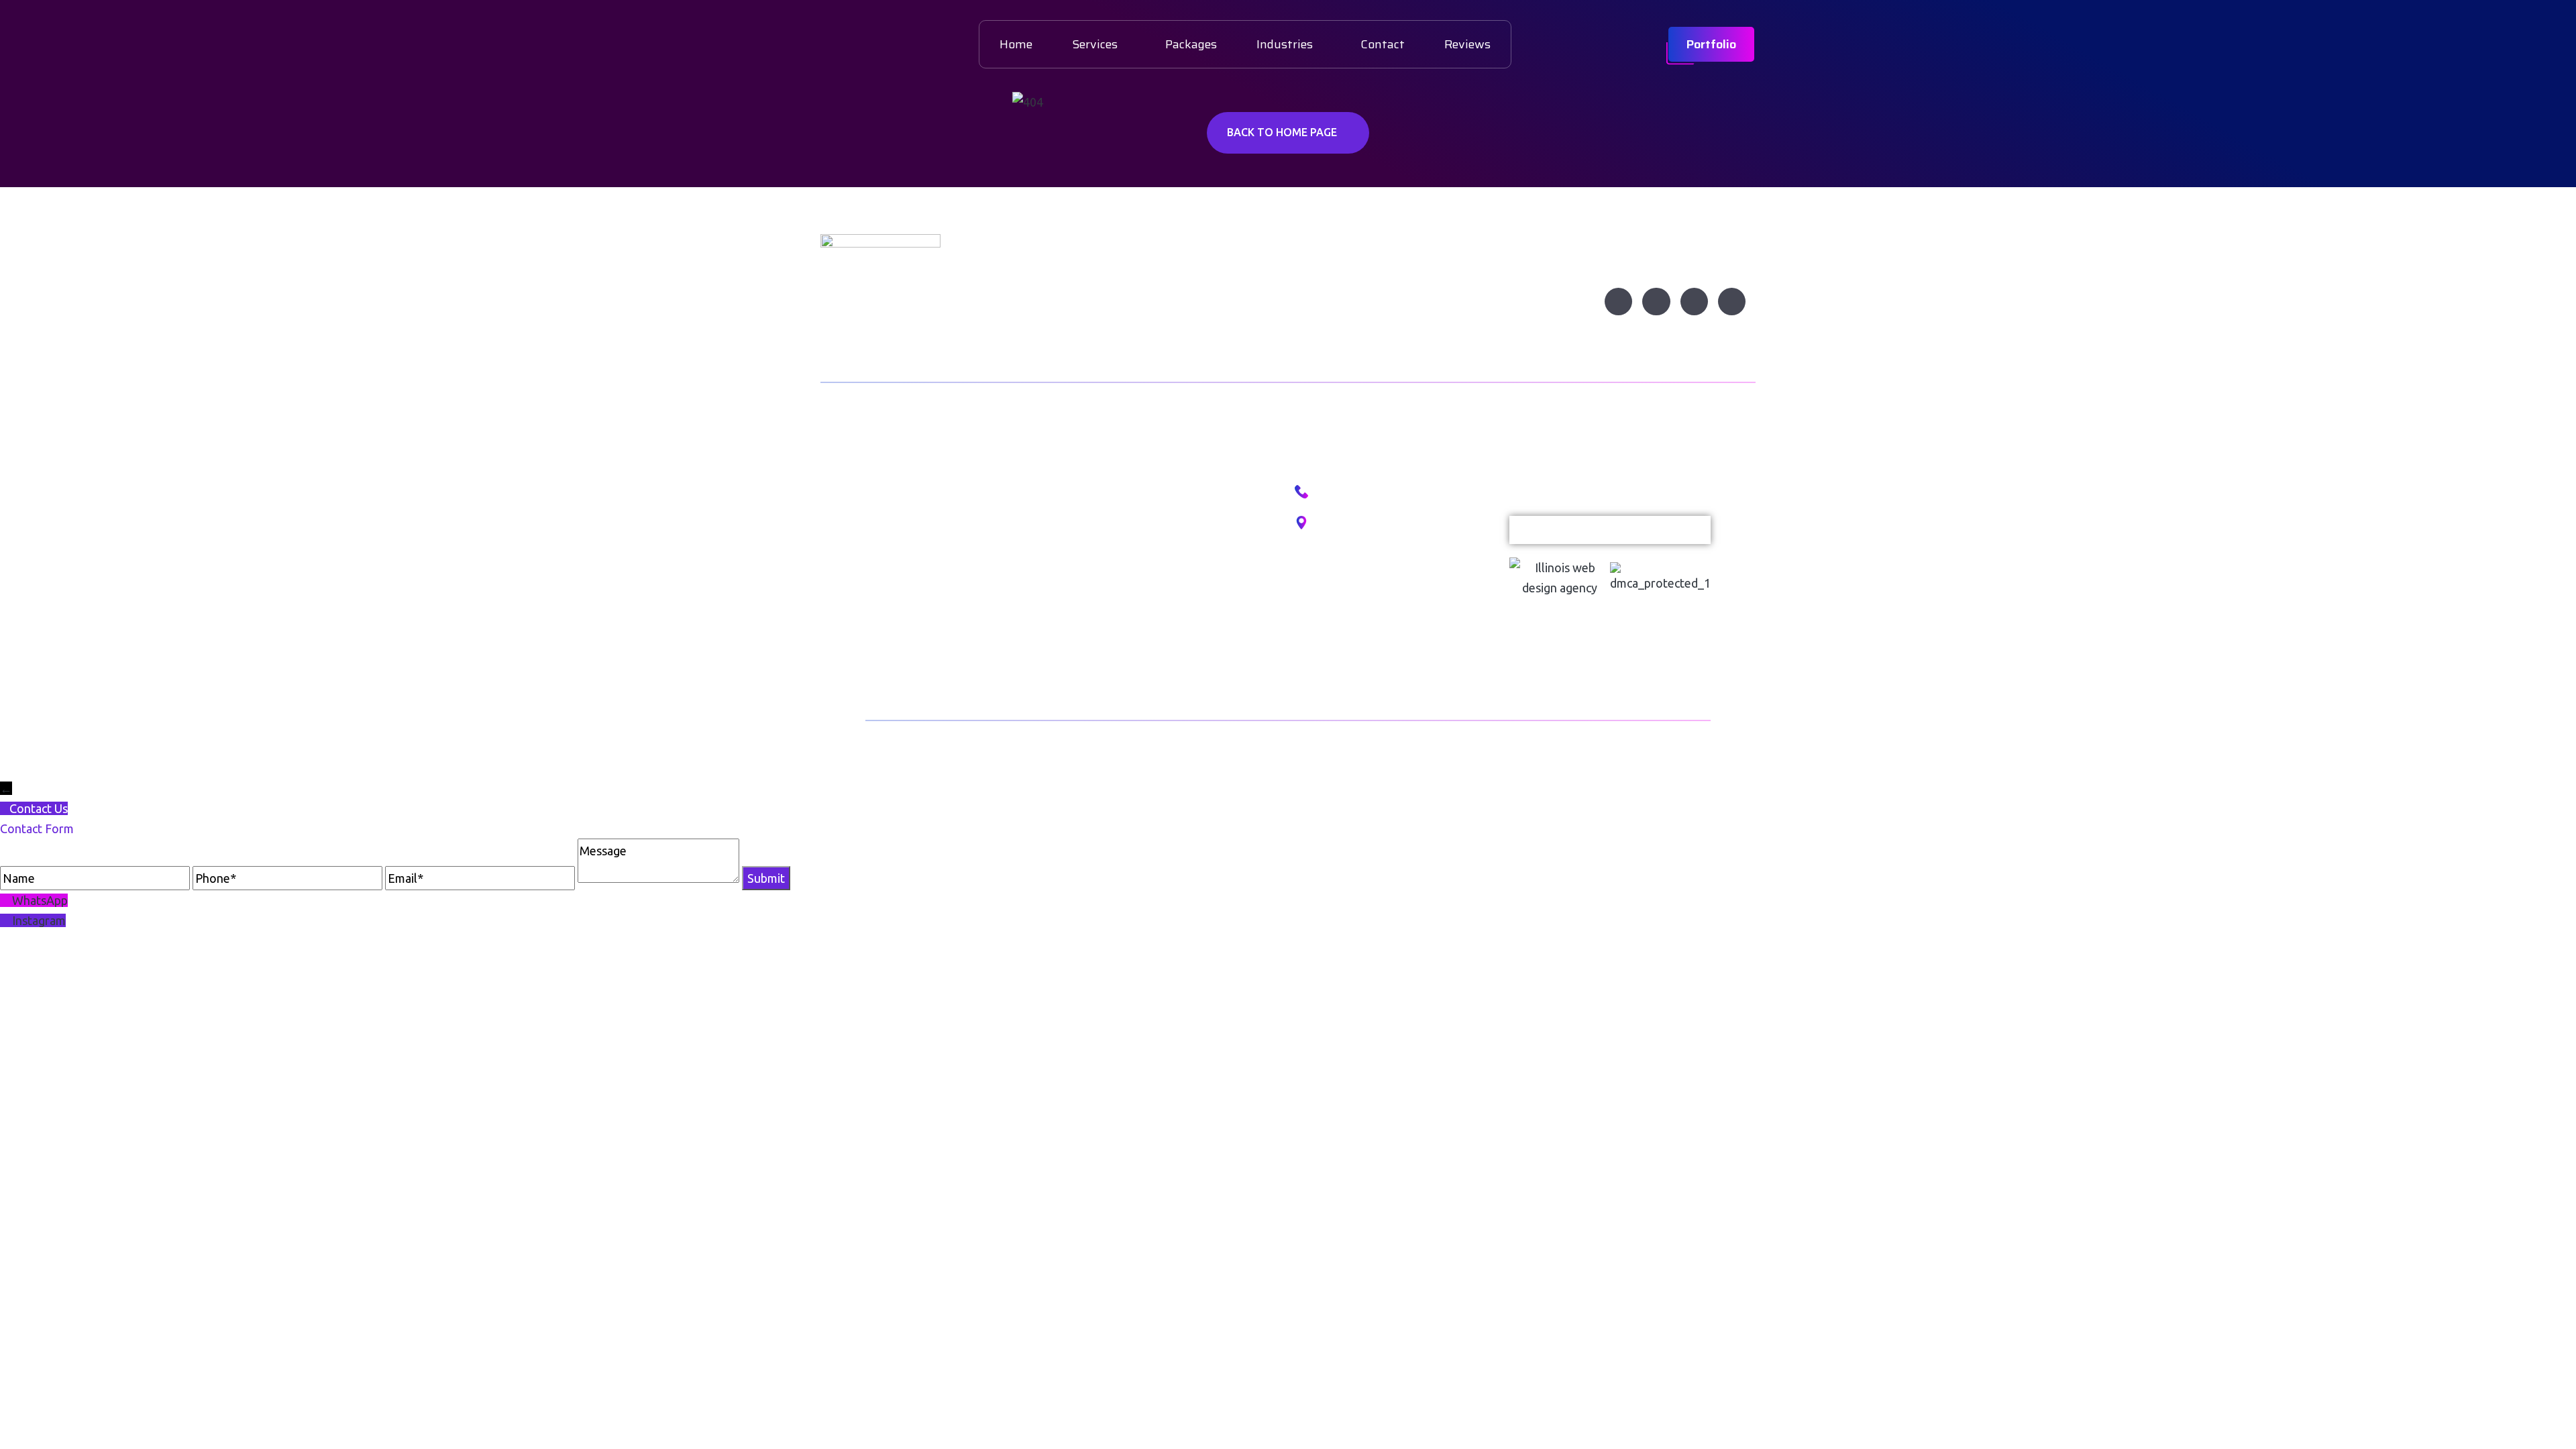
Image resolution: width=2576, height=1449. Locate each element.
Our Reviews (1114, 560)
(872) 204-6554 (1352, 493)
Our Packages (1117, 526)
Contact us (895, 629)
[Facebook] (1618, 302)
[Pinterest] (1732, 302)
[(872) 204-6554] (1301, 492)
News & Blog (899, 595)
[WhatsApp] (6, 900)
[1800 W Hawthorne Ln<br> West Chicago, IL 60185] (1301, 523)
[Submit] (1690, 530)
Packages (1191, 44)
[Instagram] (1656, 302)
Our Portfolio (1114, 492)
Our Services (900, 560)
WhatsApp (40, 900)
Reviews (1467, 44)
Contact (1383, 44)
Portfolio (1711, 44)
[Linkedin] (1694, 302)
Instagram (39, 920)
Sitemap (1102, 629)
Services (1095, 44)
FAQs (1094, 595)
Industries (1285, 44)
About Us (890, 526)
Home (1016, 44)
